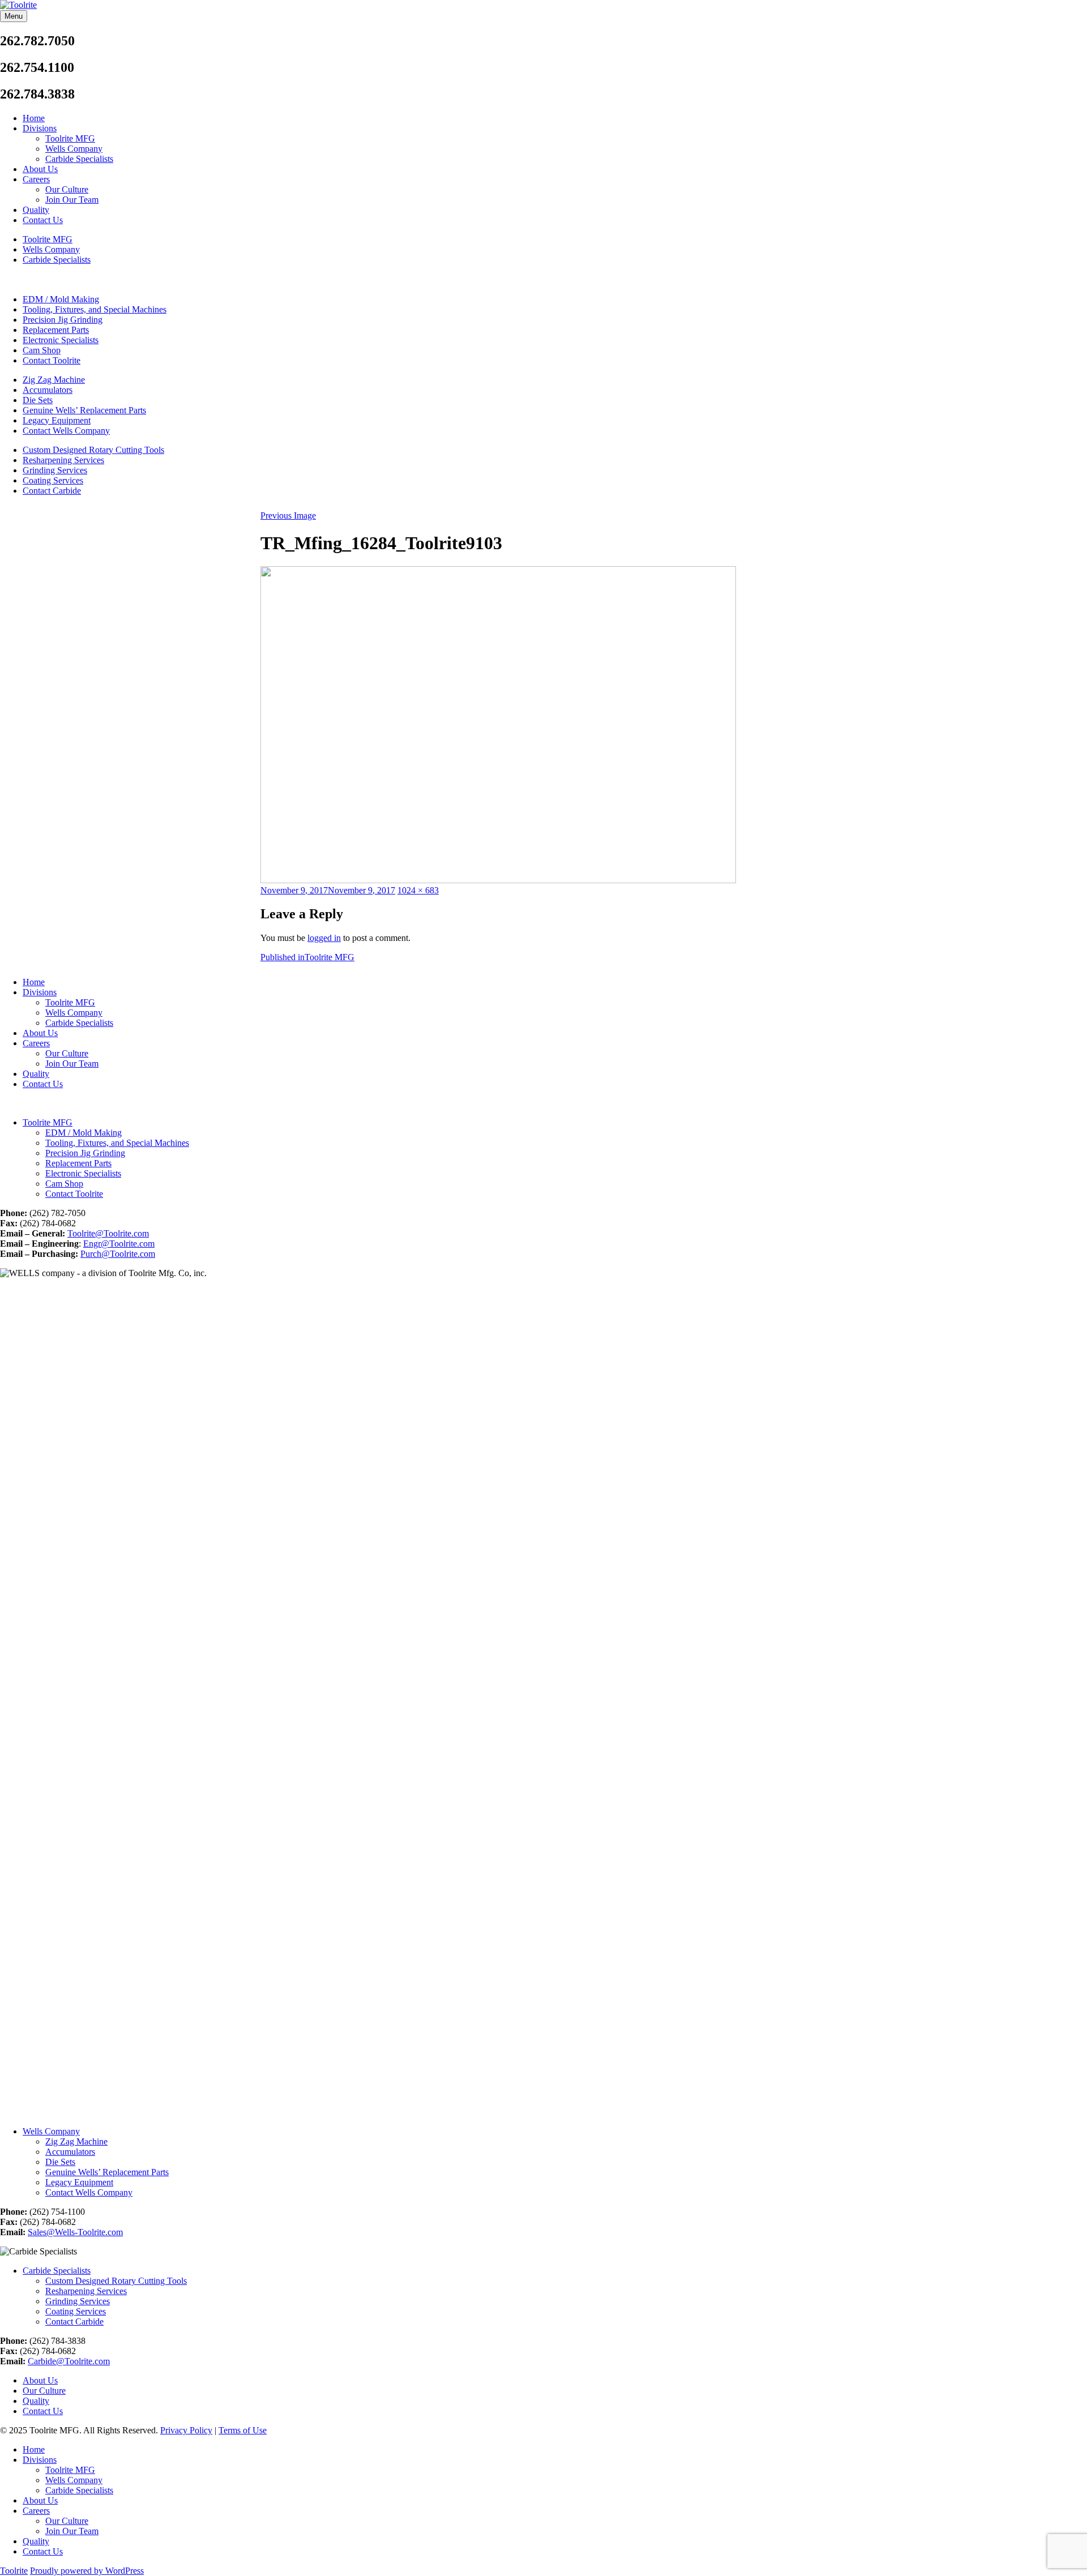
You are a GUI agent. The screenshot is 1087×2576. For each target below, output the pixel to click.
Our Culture (67, 189)
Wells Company (74, 149)
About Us (40, 169)
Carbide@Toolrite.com (69, 2361)
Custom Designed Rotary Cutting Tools (93, 450)
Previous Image (288, 515)
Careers (36, 179)
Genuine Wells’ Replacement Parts (84, 410)
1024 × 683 (418, 890)
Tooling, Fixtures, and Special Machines (95, 309)
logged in (324, 938)
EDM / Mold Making (61, 299)
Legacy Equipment (57, 420)
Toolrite (14, 2571)
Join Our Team (72, 200)
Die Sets (38, 400)
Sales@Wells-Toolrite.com (75, 2232)
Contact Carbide (52, 491)
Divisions (40, 128)
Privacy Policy (186, 2430)
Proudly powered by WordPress (87, 2571)
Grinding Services (55, 470)
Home (34, 118)
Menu (14, 16)
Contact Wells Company (66, 431)
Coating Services (53, 480)
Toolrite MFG (70, 138)
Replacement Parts (56, 330)
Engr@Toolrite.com (119, 1244)
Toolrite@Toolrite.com (108, 1233)
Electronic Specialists (61, 340)
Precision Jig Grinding (63, 320)
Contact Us (43, 220)
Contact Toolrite (52, 360)
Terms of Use (243, 2430)
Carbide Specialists (79, 159)
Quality (36, 210)
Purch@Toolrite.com (118, 1254)
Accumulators (48, 390)
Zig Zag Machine (54, 380)
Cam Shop (42, 350)
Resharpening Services (63, 460)
